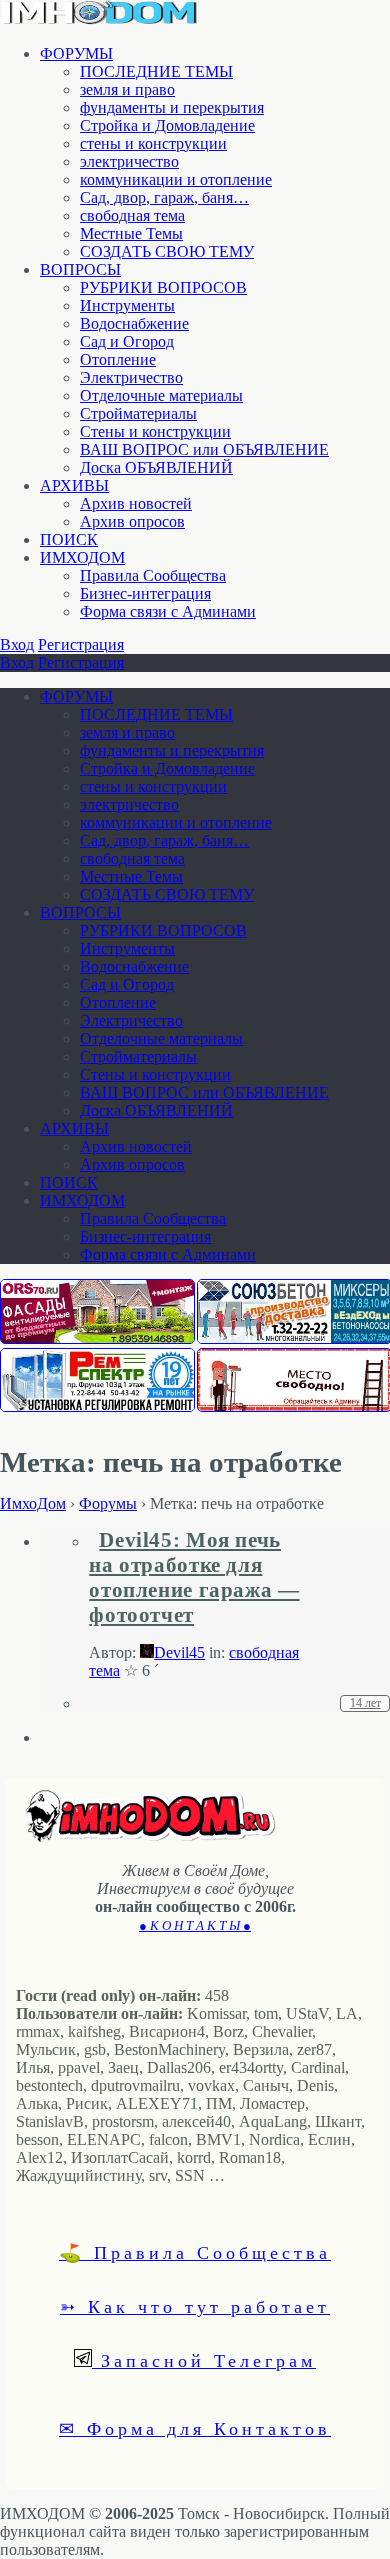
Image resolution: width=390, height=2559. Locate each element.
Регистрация (81, 644)
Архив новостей (136, 503)
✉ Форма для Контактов (195, 2428)
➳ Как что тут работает (195, 2306)
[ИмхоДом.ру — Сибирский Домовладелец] (100, 19)
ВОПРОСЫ (80, 269)
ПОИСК (69, 539)
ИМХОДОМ (82, 557)
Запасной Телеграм (204, 2360)
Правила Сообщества (153, 575)
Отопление (118, 359)
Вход (17, 644)
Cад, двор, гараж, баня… (164, 197)
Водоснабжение (134, 323)
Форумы (108, 1503)
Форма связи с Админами (168, 611)
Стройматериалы (138, 413)
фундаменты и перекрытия (172, 107)
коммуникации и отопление (176, 179)
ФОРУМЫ (76, 53)
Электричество (131, 377)
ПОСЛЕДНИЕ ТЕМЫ (156, 71)
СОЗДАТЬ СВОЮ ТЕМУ (167, 251)
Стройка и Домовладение (167, 125)
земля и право (127, 89)
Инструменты (127, 305)
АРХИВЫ (74, 485)
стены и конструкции (153, 143)
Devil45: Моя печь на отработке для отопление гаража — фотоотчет (194, 1577)
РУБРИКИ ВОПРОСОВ (163, 287)
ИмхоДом (33, 1503)
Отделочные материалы (161, 395)
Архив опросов (132, 521)
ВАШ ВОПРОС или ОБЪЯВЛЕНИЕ (204, 449)
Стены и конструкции (155, 431)
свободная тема (132, 215)
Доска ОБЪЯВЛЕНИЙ (156, 467)
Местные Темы (131, 233)
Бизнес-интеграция (145, 593)
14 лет (365, 1703)
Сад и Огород (127, 341)
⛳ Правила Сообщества (195, 2252)
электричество (129, 161)
